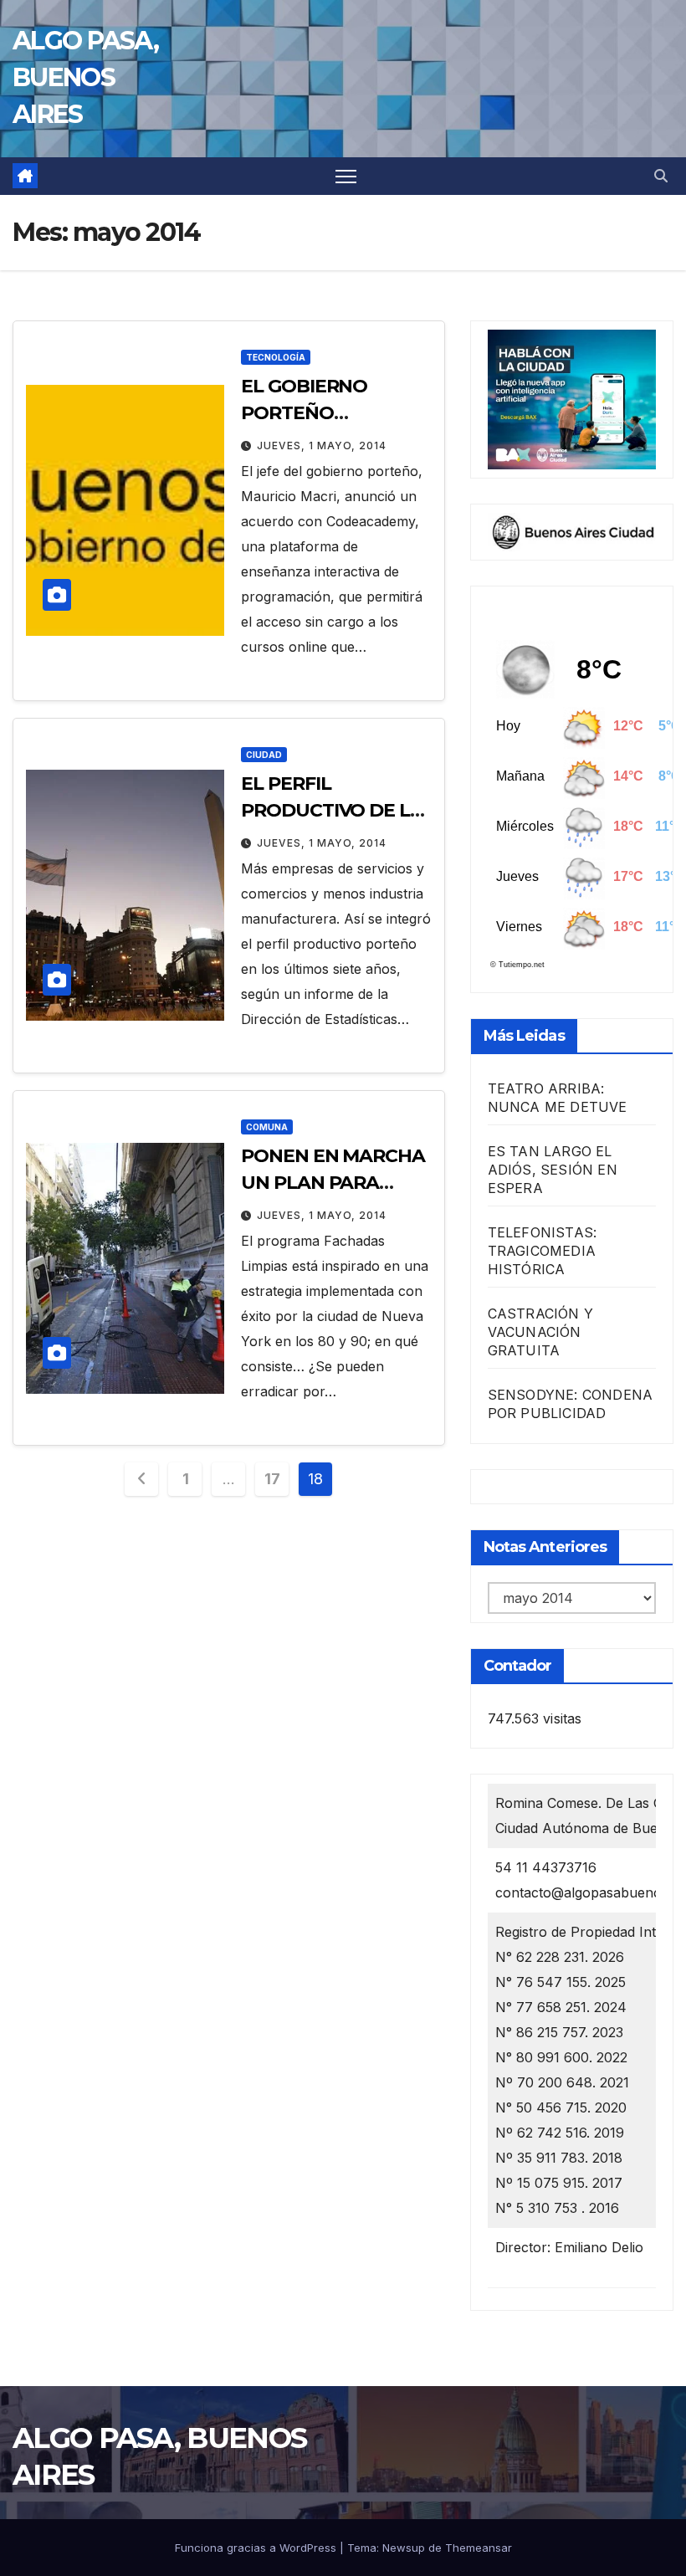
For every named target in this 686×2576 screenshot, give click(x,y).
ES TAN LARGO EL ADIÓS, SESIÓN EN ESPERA (553, 1170)
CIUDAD (264, 755)
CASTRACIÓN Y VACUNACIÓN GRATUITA (540, 1332)
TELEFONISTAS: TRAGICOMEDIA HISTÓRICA (543, 1251)
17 (272, 1479)
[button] (661, 176)
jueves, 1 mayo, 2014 (322, 446)
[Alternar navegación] (346, 176)
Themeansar (479, 2548)
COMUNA (267, 1127)
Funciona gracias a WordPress (257, 2548)
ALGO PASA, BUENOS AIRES (85, 77)
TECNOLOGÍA (276, 357)
